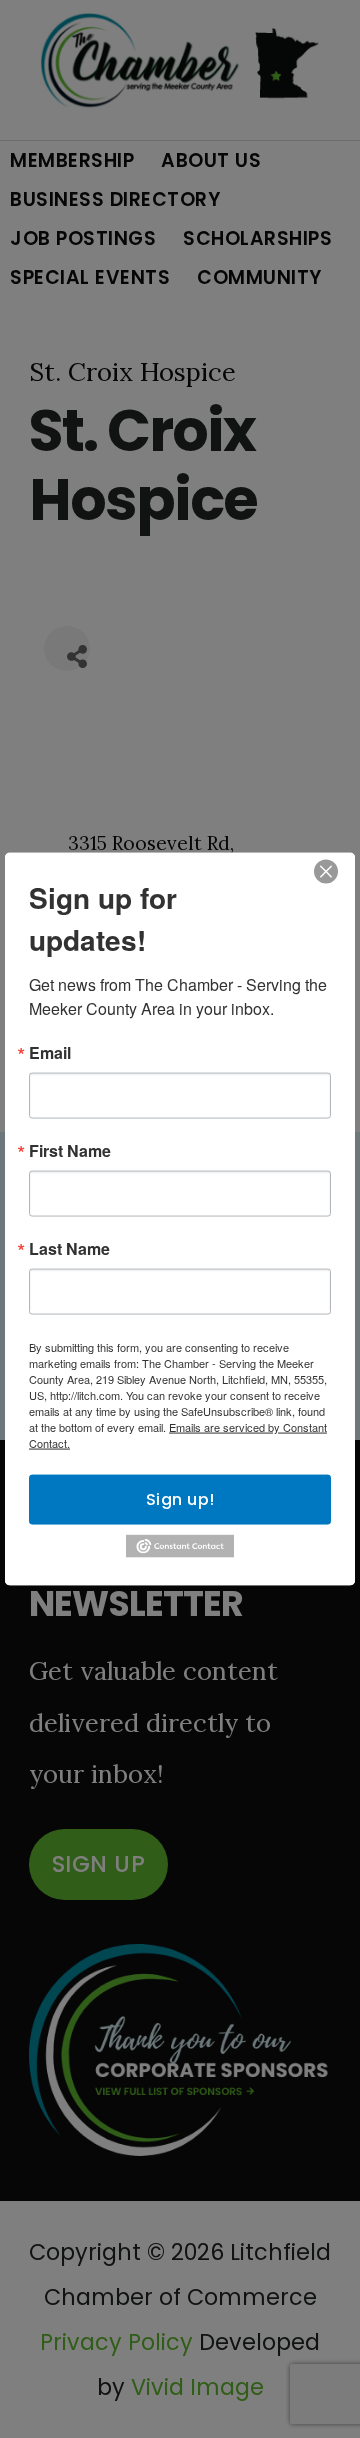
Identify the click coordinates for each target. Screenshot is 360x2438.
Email (50, 1053)
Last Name (69, 1249)
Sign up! (180, 1499)
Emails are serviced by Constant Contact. (178, 1435)
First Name (70, 1151)
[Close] (326, 872)
